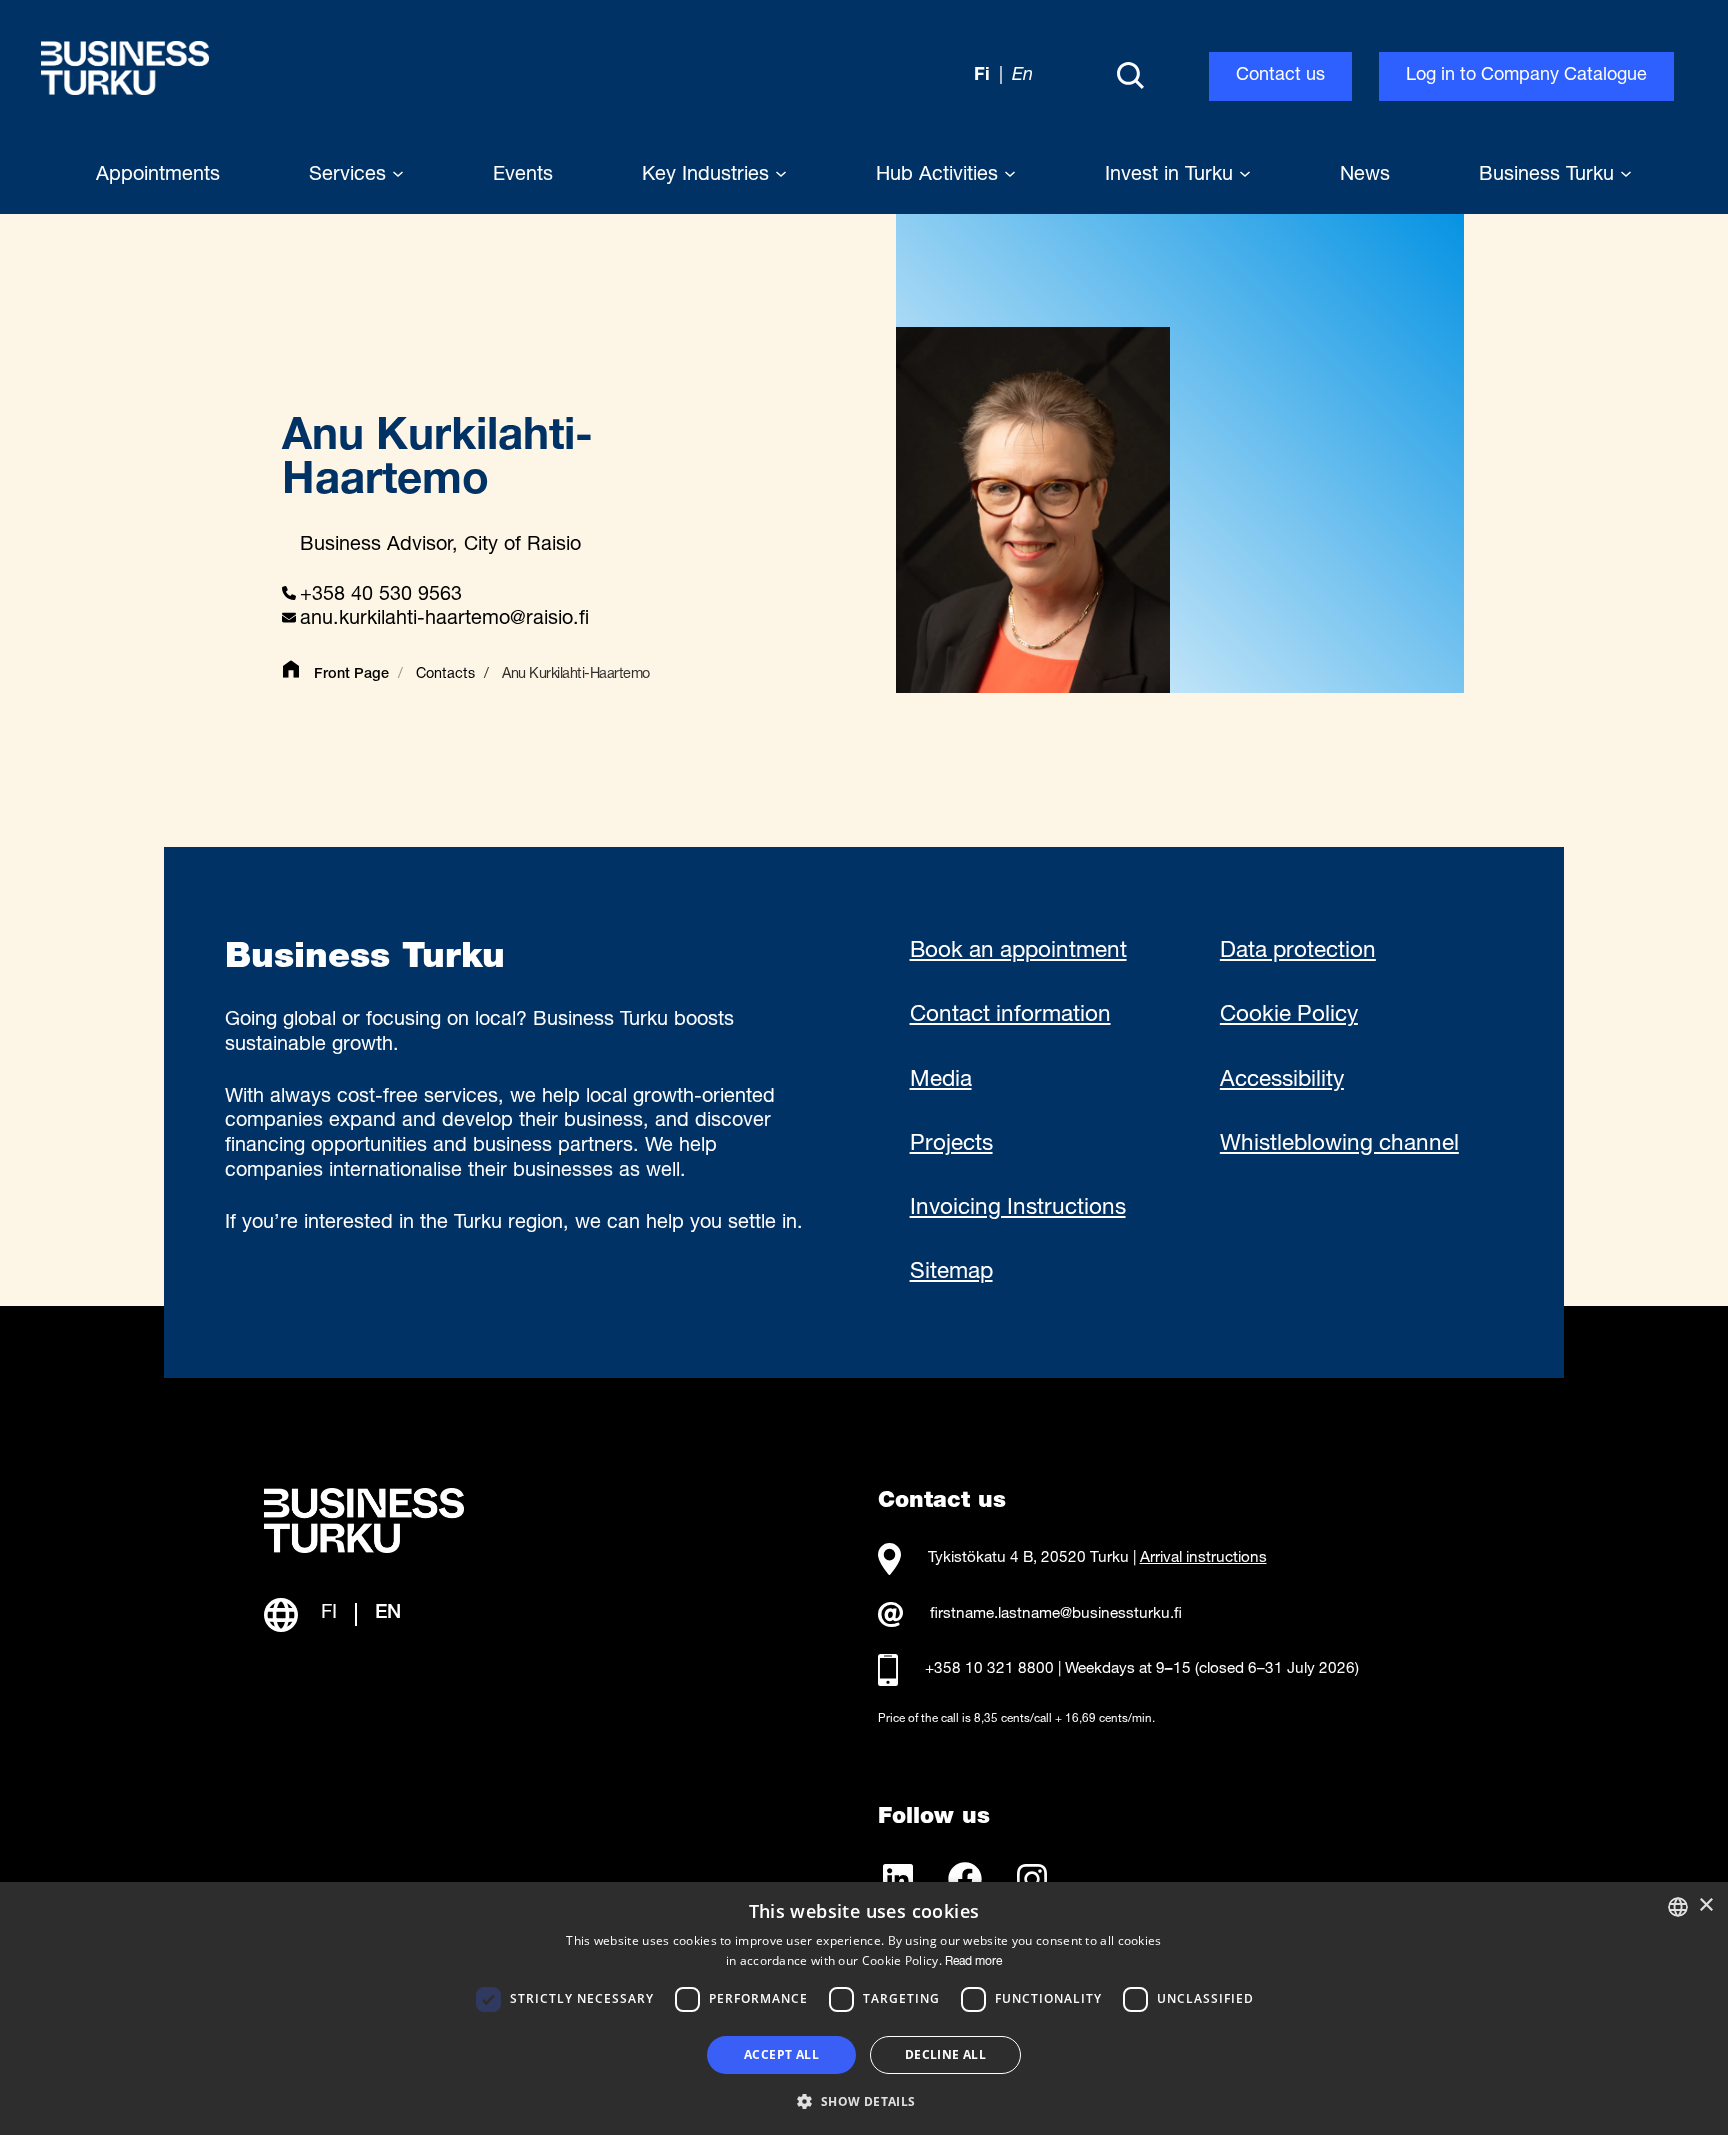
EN (388, 1614)
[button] (863, 2100)
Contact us (1280, 76)
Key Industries (708, 176)
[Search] (1130, 77)
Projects (951, 1145)
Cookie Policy (1289, 1016)
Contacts (445, 675)
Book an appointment (1018, 952)
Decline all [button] (945, 2054)
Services (350, 176)
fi (982, 76)
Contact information (1010, 1016)
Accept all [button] (781, 2054)
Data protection (1298, 952)
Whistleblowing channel (1339, 1145)
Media (941, 1081)
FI (329, 1614)
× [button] (1705, 1905)
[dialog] (864, 2008)
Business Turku (1549, 176)
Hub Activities (940, 176)
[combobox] (1678, 1907)
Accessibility (1282, 1081)
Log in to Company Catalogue (1526, 76)
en (1022, 76)
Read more (973, 1962)
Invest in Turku (1172, 176)
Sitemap (951, 1273)
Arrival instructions (1203, 1558)
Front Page (351, 675)
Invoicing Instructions (1018, 1209)
